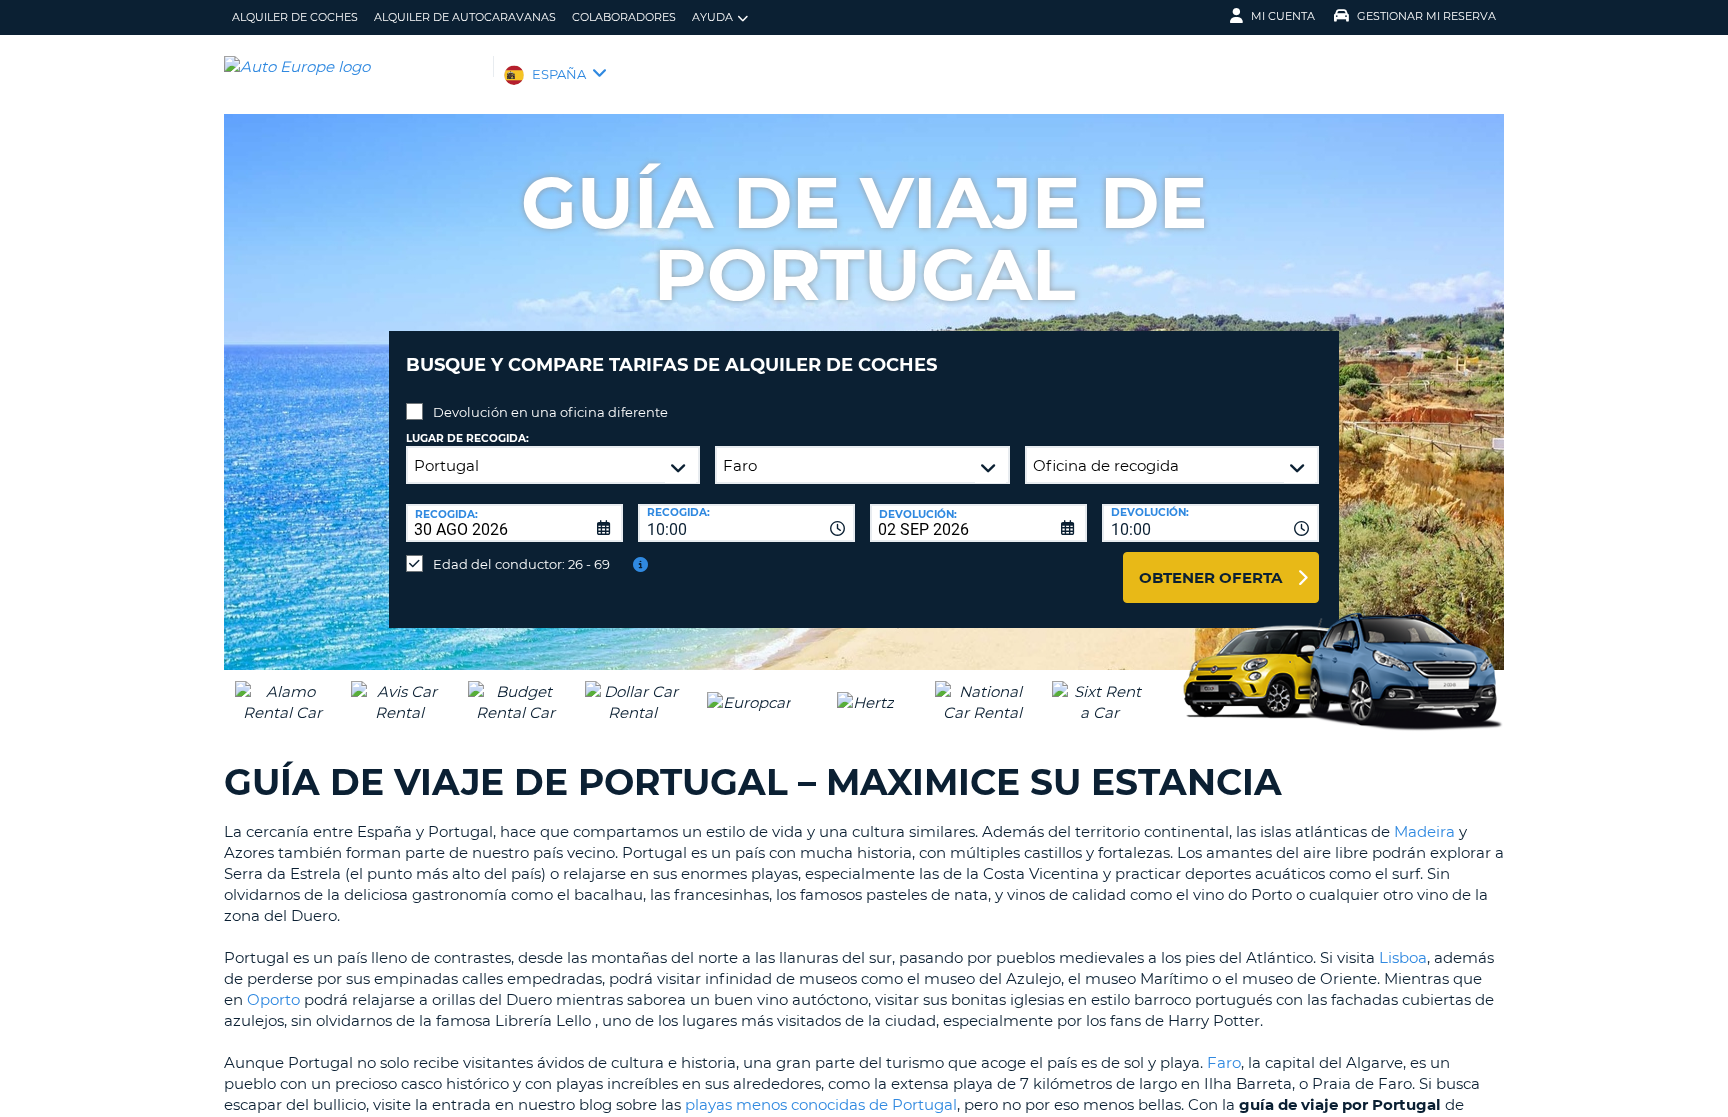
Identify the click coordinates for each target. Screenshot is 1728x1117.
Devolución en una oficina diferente (550, 412)
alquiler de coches (295, 17)
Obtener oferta (1210, 577)
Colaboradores (624, 17)
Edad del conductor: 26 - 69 (521, 564)
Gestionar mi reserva (1426, 16)
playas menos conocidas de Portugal (821, 1104)
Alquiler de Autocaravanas (465, 17)
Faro (1224, 1062)
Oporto (273, 999)
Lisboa (1403, 957)
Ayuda (712, 17)
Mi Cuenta (1283, 16)
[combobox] (746, 523)
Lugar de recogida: (467, 438)
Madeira (1424, 831)
